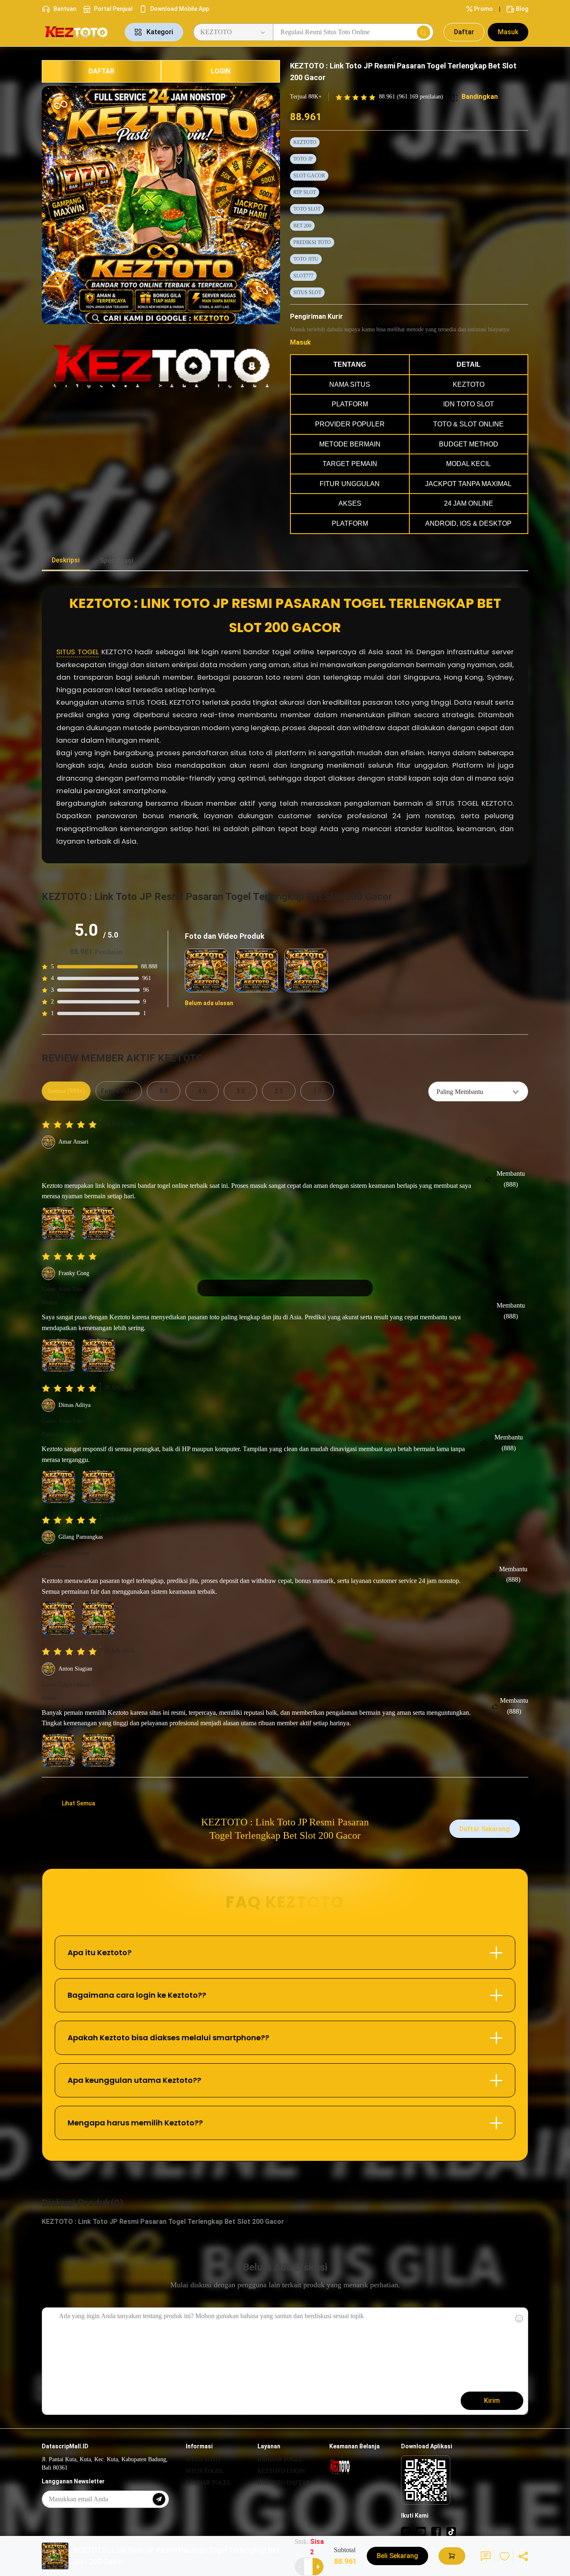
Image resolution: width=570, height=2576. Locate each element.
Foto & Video (119, 1091)
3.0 (240, 1091)
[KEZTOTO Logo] (78, 32)
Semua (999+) (66, 1091)
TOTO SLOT (307, 209)
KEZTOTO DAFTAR (284, 2483)
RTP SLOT (305, 192)
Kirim (492, 2401)
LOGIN (221, 71)
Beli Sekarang (397, 2556)
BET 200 (302, 226)
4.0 (202, 1091)
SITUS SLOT (307, 292)
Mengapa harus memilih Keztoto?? (135, 2123)
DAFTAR (101, 71)
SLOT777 (303, 276)
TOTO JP (303, 159)
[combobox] (478, 1091)
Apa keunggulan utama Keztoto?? (134, 2080)
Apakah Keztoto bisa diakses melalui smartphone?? (168, 2038)
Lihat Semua (78, 1803)
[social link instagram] (406, 2531)
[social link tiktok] (451, 2531)
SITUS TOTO (203, 2459)
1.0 (317, 1091)
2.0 (279, 1091)
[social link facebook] (436, 2531)
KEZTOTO (305, 142)
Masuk (508, 32)
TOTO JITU (306, 259)
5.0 (164, 1091)
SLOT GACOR (309, 176)
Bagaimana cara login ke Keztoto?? (137, 1995)
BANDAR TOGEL (208, 2483)
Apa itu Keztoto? (100, 1952)
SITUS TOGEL (78, 652)
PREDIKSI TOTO (312, 242)
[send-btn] (159, 2499)
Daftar (464, 32)
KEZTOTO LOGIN (281, 2471)
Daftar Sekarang (485, 1829)
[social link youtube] (421, 2531)
